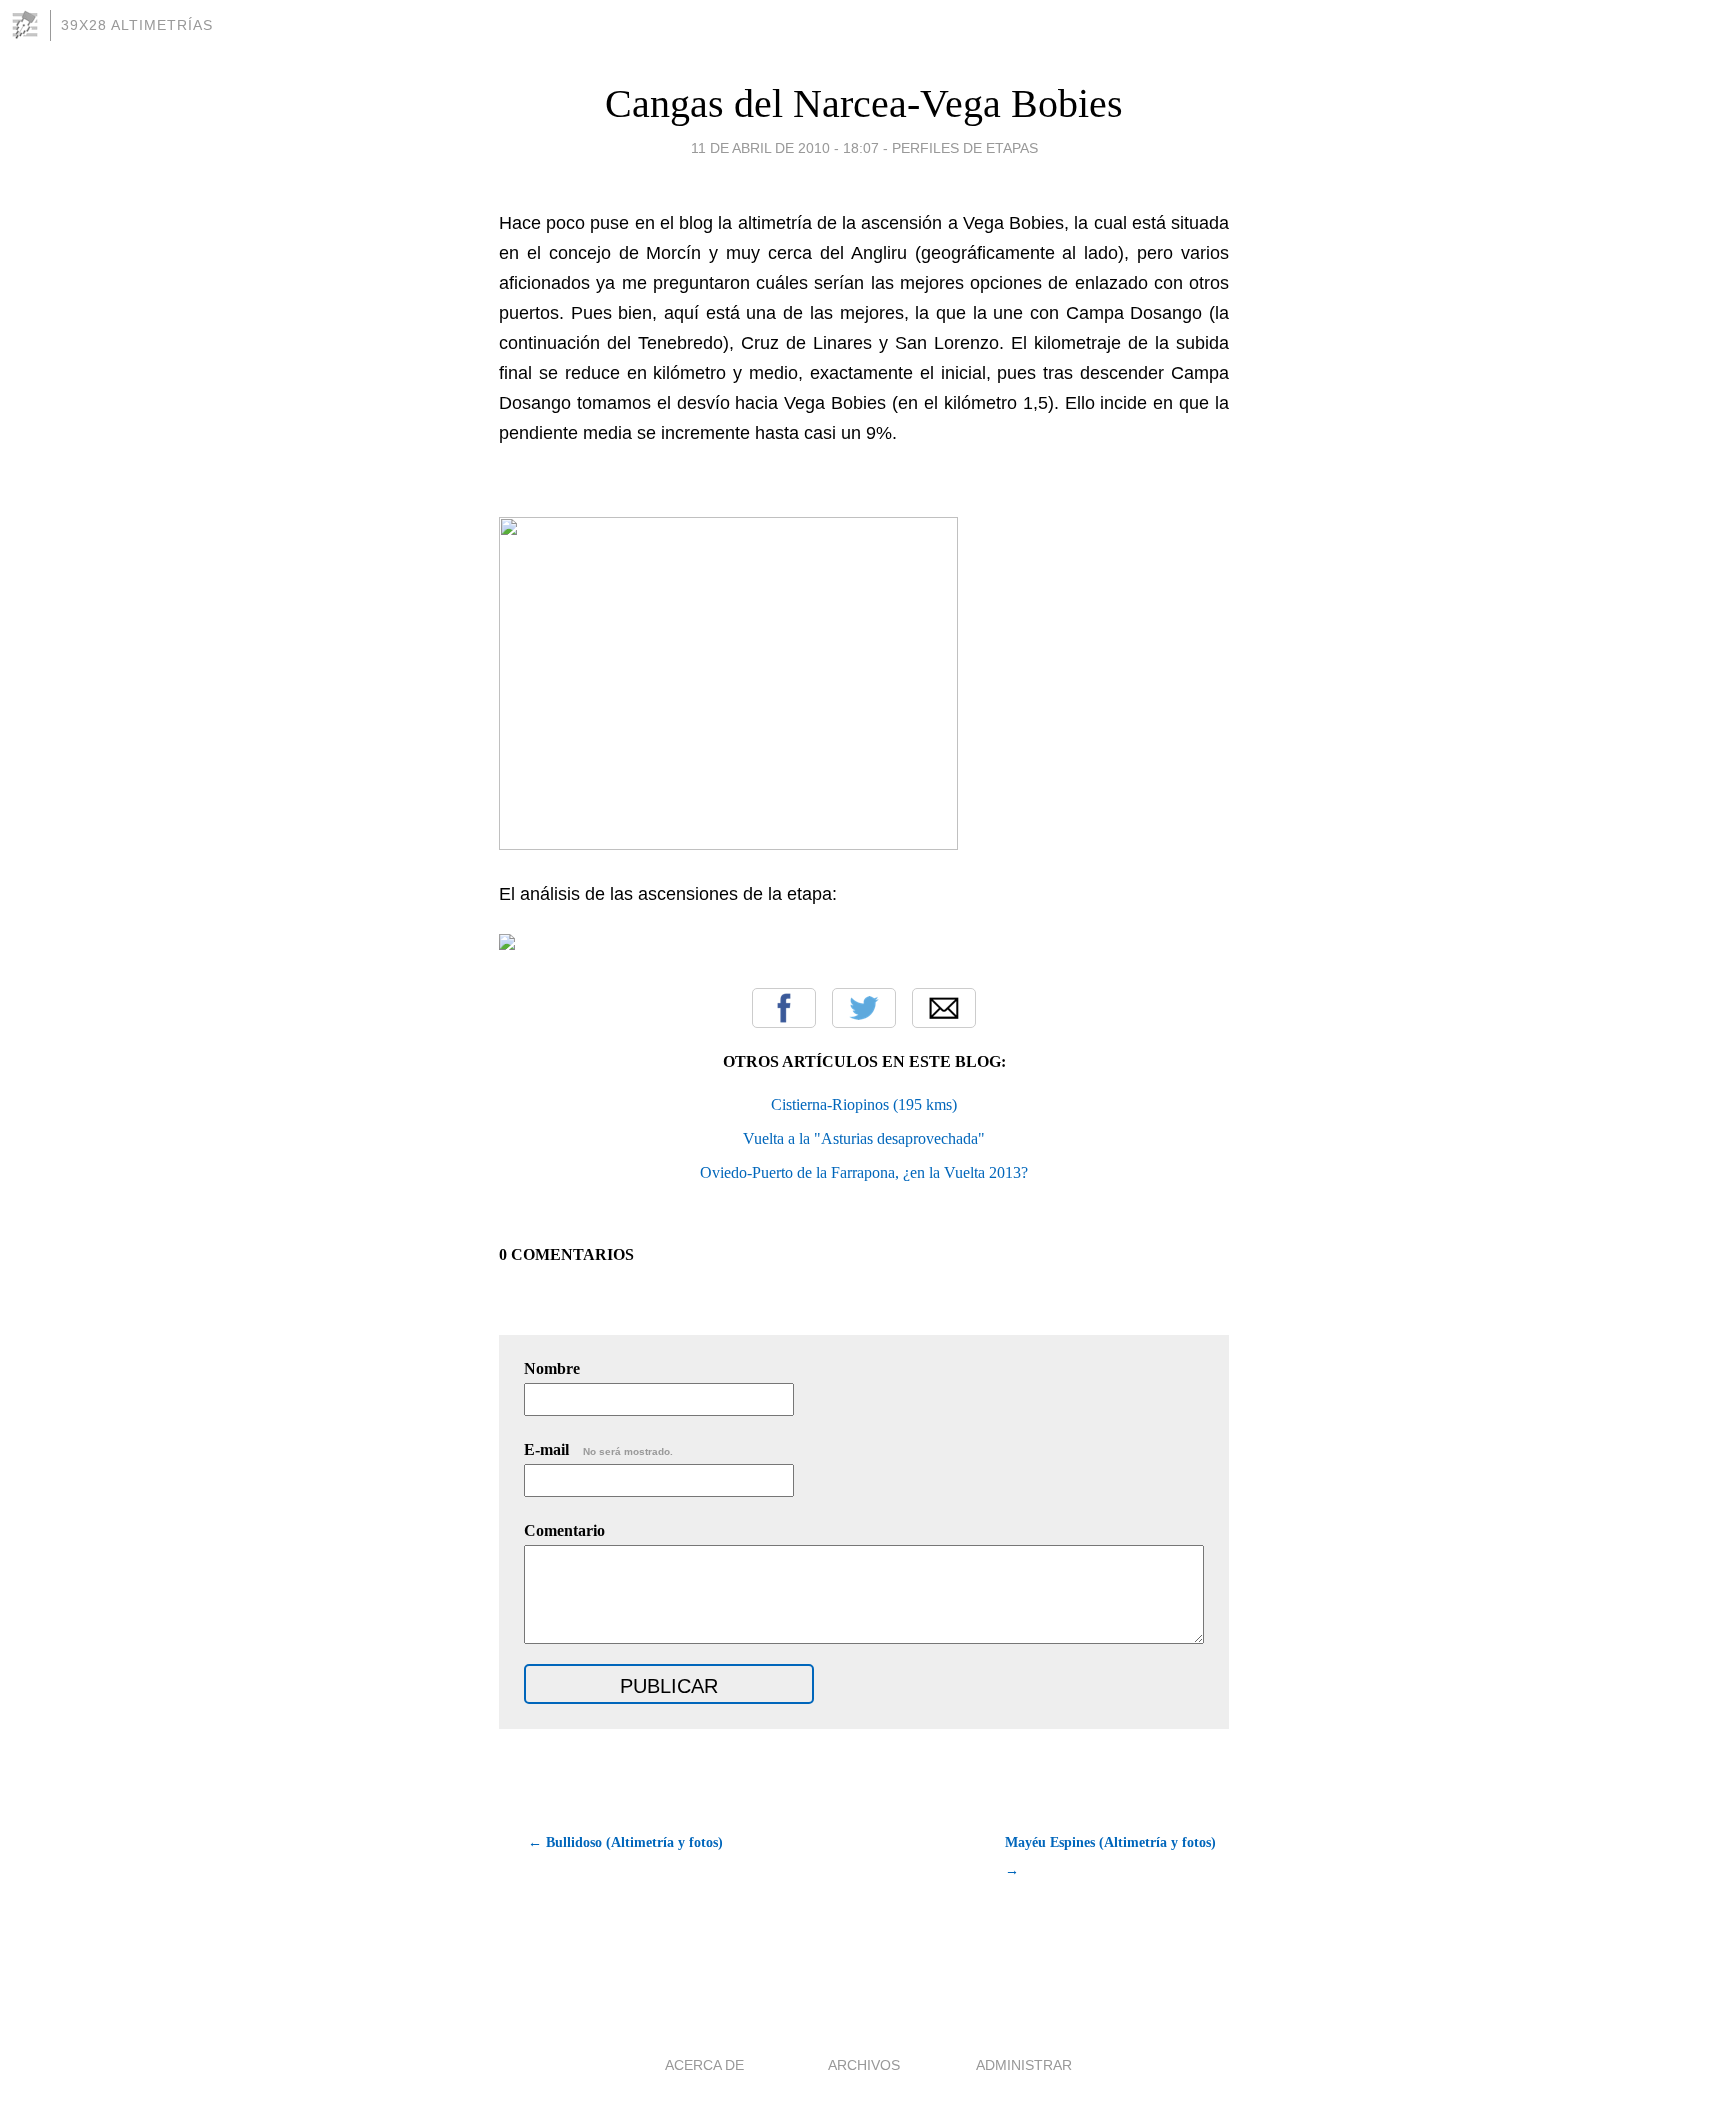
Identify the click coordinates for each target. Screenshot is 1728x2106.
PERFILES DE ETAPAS (965, 148)
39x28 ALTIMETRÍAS (137, 25)
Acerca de (704, 2065)
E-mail (598, 1449)
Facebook (784, 1008)
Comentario (564, 1530)
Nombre (552, 1368)
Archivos (864, 2065)
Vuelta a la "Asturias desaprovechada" (864, 1138)
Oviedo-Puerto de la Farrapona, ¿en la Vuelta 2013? (864, 1172)
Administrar (1024, 2065)
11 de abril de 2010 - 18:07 (785, 148)
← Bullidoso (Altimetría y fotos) (625, 1842)
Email (944, 1008)
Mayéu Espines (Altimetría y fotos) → (1110, 1856)
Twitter (864, 1008)
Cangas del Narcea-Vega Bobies (864, 103)
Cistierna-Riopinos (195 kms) (864, 1104)
